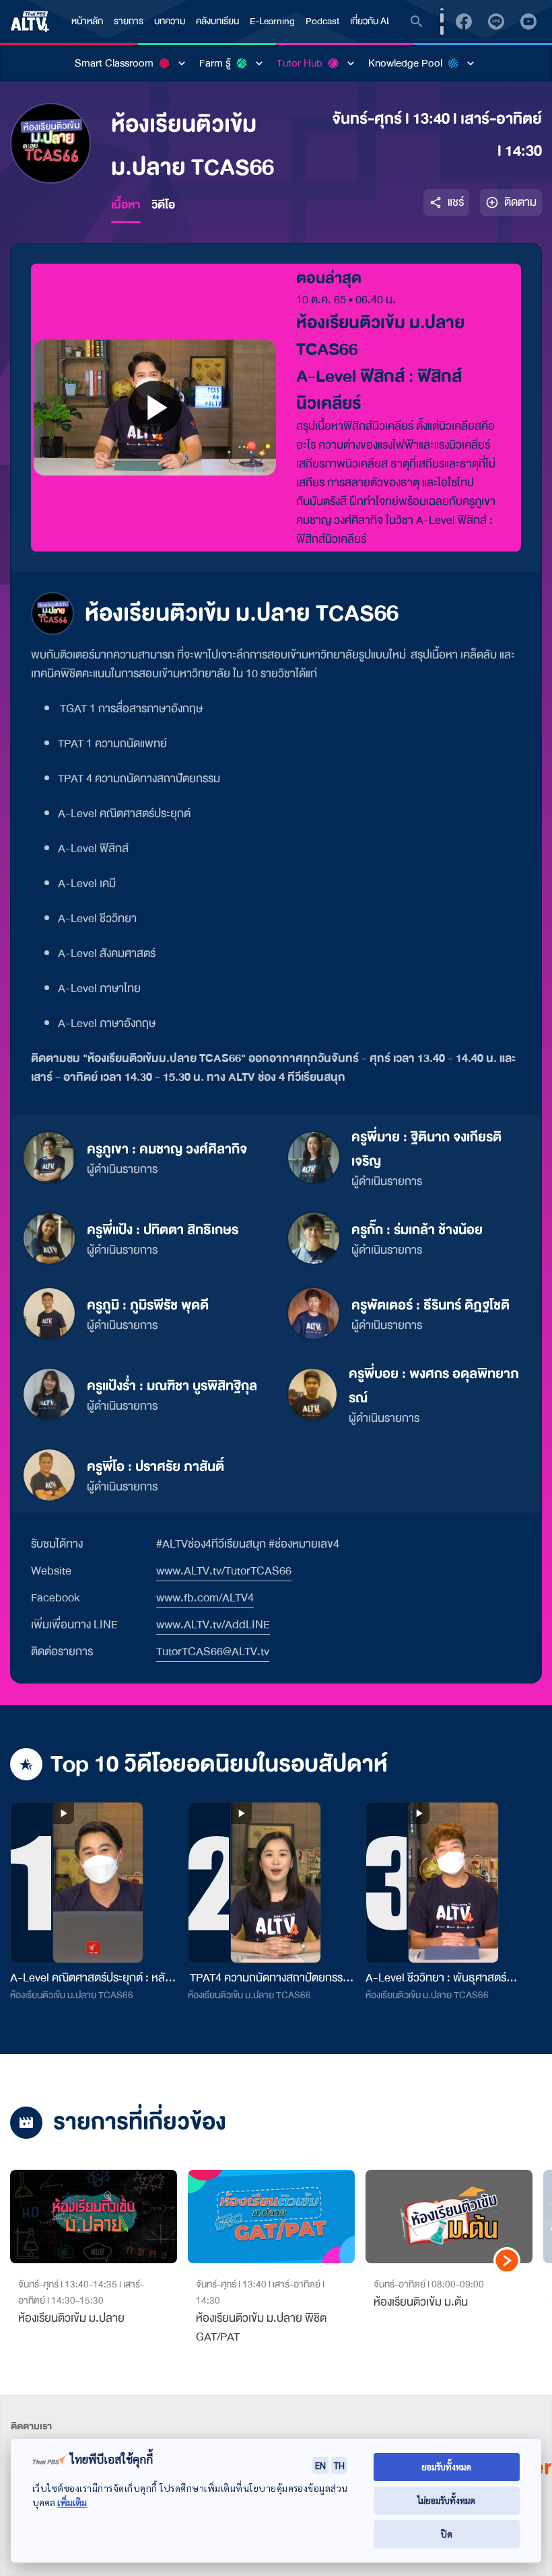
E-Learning (272, 21)
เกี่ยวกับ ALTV (376, 21)
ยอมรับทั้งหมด (446, 2467)
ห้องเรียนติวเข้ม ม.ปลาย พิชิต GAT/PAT (261, 2327)
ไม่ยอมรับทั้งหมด (446, 2500)
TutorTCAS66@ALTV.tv (213, 1652)
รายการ (129, 21)
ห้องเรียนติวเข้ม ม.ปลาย (71, 2318)
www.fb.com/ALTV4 (205, 1598)
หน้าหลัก (87, 21)
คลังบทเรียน (217, 21)
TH (339, 2465)
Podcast (322, 21)
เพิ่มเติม (72, 2502)
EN (320, 2465)
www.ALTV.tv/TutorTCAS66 (224, 1571)
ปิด (447, 2534)
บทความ (170, 21)
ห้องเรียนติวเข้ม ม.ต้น (421, 2302)
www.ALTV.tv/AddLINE (213, 1625)
